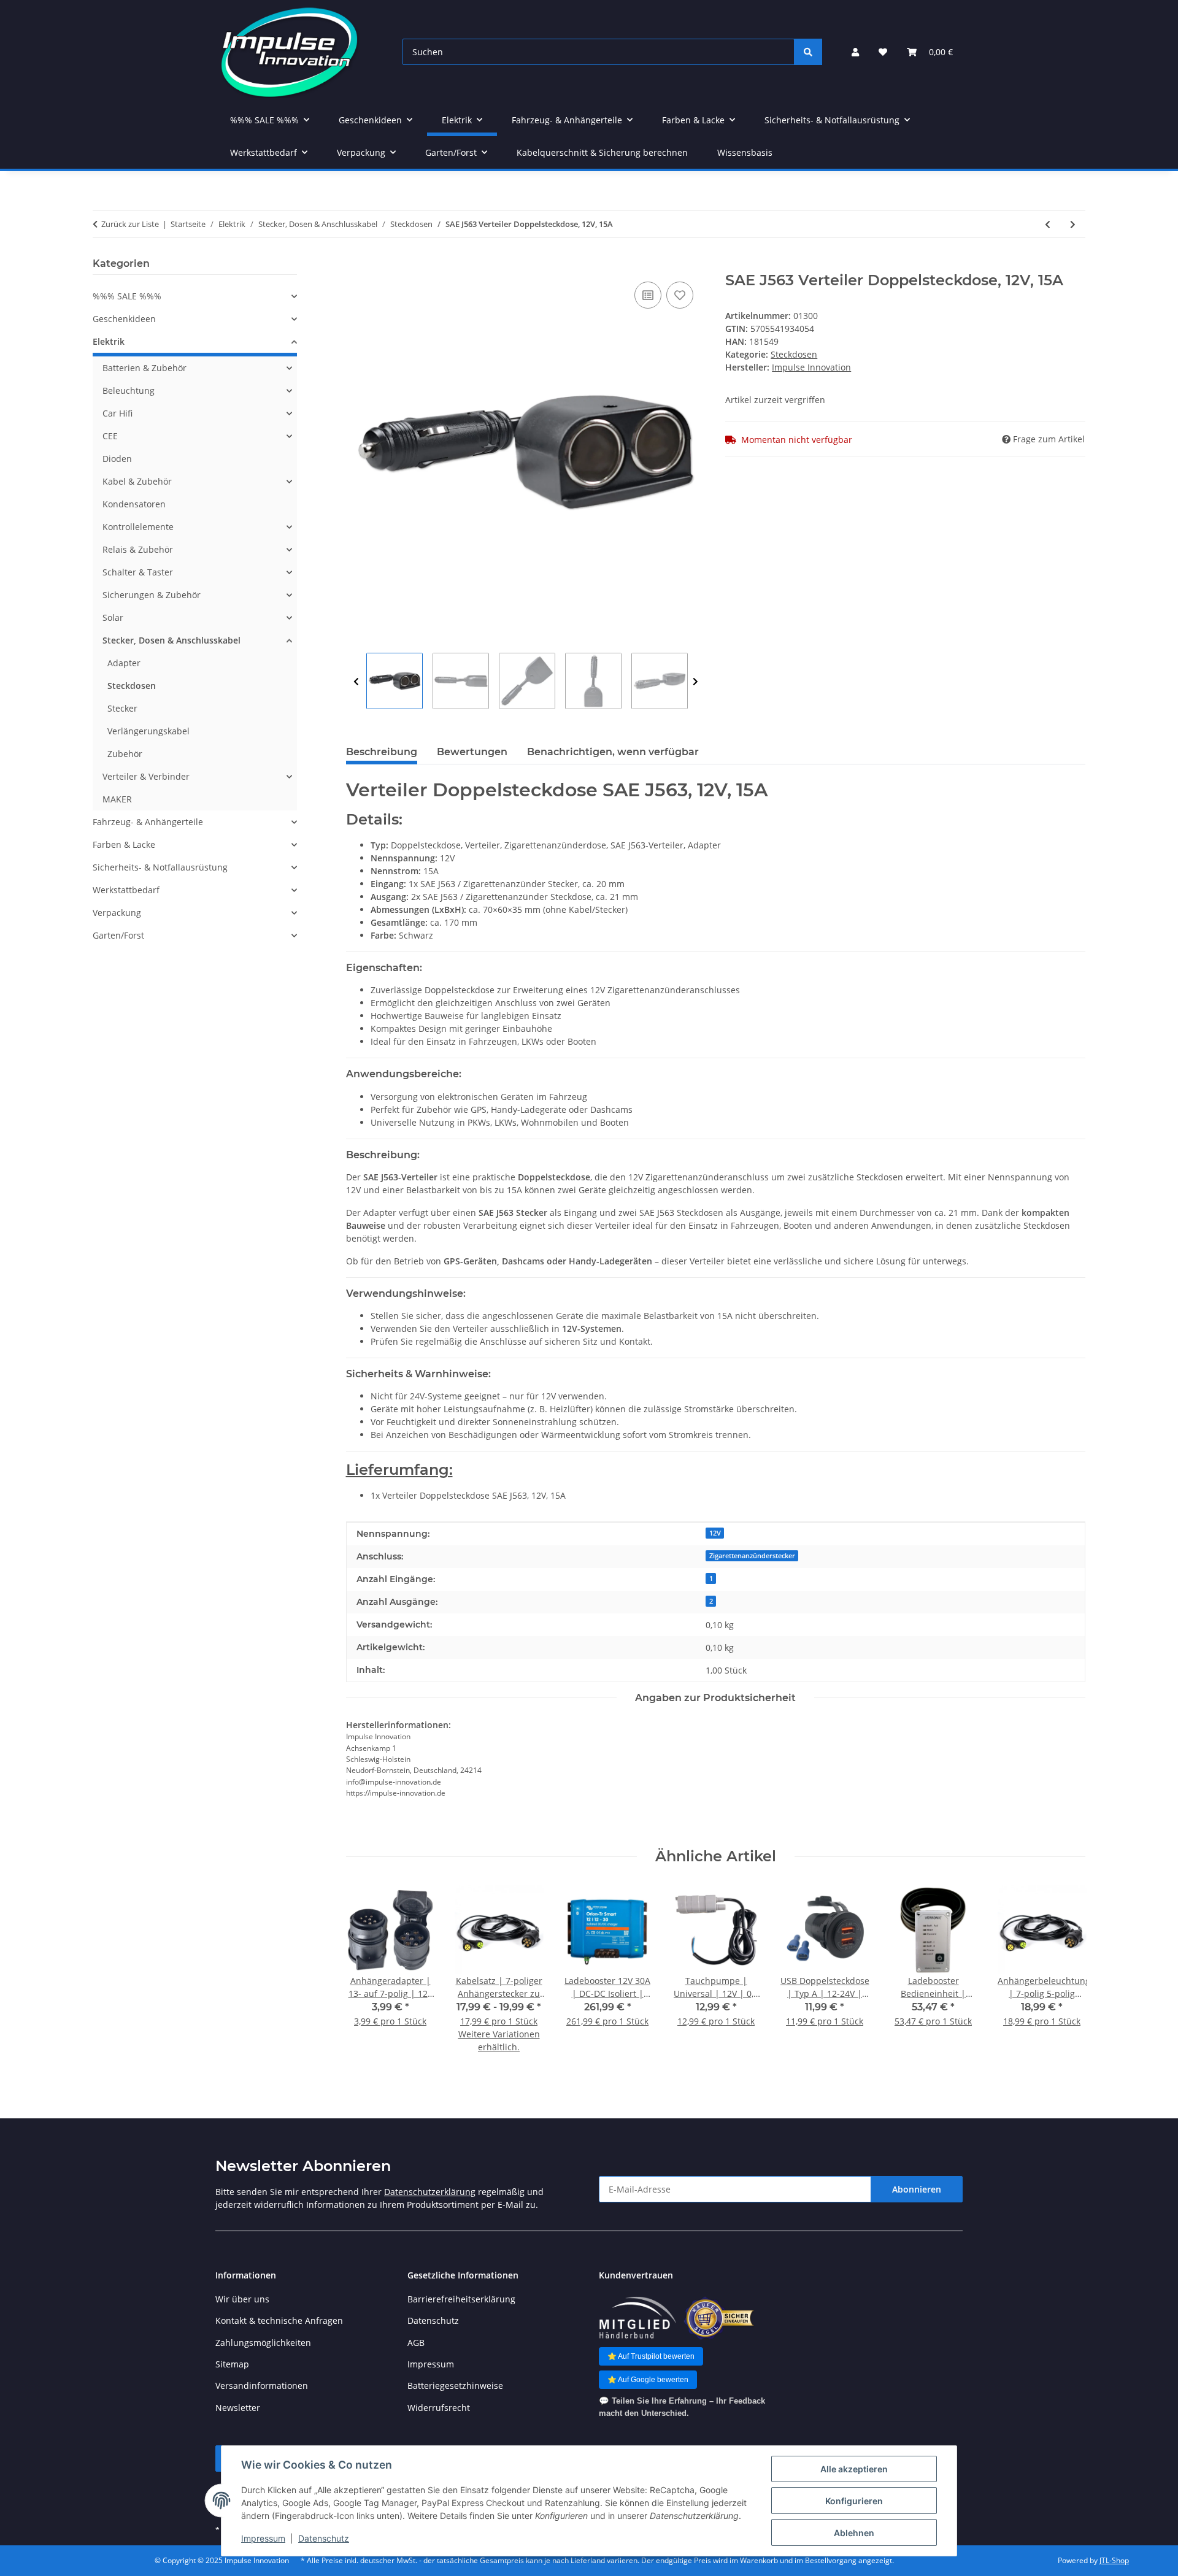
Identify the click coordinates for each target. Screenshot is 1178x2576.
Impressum (263, 2538)
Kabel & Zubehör (137, 481)
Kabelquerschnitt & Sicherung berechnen (602, 152)
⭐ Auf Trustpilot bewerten (651, 2356)
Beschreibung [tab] (382, 752)
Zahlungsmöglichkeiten (263, 2343)
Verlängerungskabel (148, 731)
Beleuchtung (129, 390)
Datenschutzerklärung (430, 2192)
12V (715, 1533)
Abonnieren (917, 2189)
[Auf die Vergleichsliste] (648, 295)
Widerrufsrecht (439, 2408)
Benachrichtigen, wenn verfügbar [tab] (613, 752)
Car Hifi (117, 413)
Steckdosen (794, 354)
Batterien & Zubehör (144, 368)
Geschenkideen (124, 319)
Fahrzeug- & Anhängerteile (148, 822)
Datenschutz (324, 2538)
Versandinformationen (262, 2386)
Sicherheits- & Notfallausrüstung (160, 867)
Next (695, 682)
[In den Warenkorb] (356, 265)
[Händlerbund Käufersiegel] (719, 2318)
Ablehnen (854, 2533)
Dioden (117, 459)
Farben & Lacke (124, 844)
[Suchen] (808, 52)
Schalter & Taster (138, 572)
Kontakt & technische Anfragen (279, 2320)
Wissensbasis (745, 152)
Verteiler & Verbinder (146, 776)
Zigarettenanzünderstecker (752, 1556)
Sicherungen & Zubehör (152, 595)
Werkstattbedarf (126, 890)
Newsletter (238, 2408)
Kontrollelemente (138, 527)
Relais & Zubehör (138, 549)
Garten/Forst (118, 935)
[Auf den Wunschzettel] (680, 295)
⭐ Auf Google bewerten (648, 2380)
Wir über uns (242, 2299)
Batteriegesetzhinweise (455, 2386)
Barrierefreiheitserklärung (461, 2299)
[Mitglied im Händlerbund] (637, 2318)
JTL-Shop (1114, 2560)
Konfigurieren (854, 2501)
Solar (113, 617)
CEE (110, 436)
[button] (855, 52)
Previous (356, 682)
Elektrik (109, 341)
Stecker (122, 708)
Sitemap (232, 2364)
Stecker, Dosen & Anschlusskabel (171, 640)
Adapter (124, 663)
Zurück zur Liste (130, 224)
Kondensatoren (134, 504)
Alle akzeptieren (854, 2469)
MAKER (117, 799)
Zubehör (125, 754)
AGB (416, 2343)
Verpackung (117, 913)
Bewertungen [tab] (472, 752)
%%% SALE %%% (127, 296)
